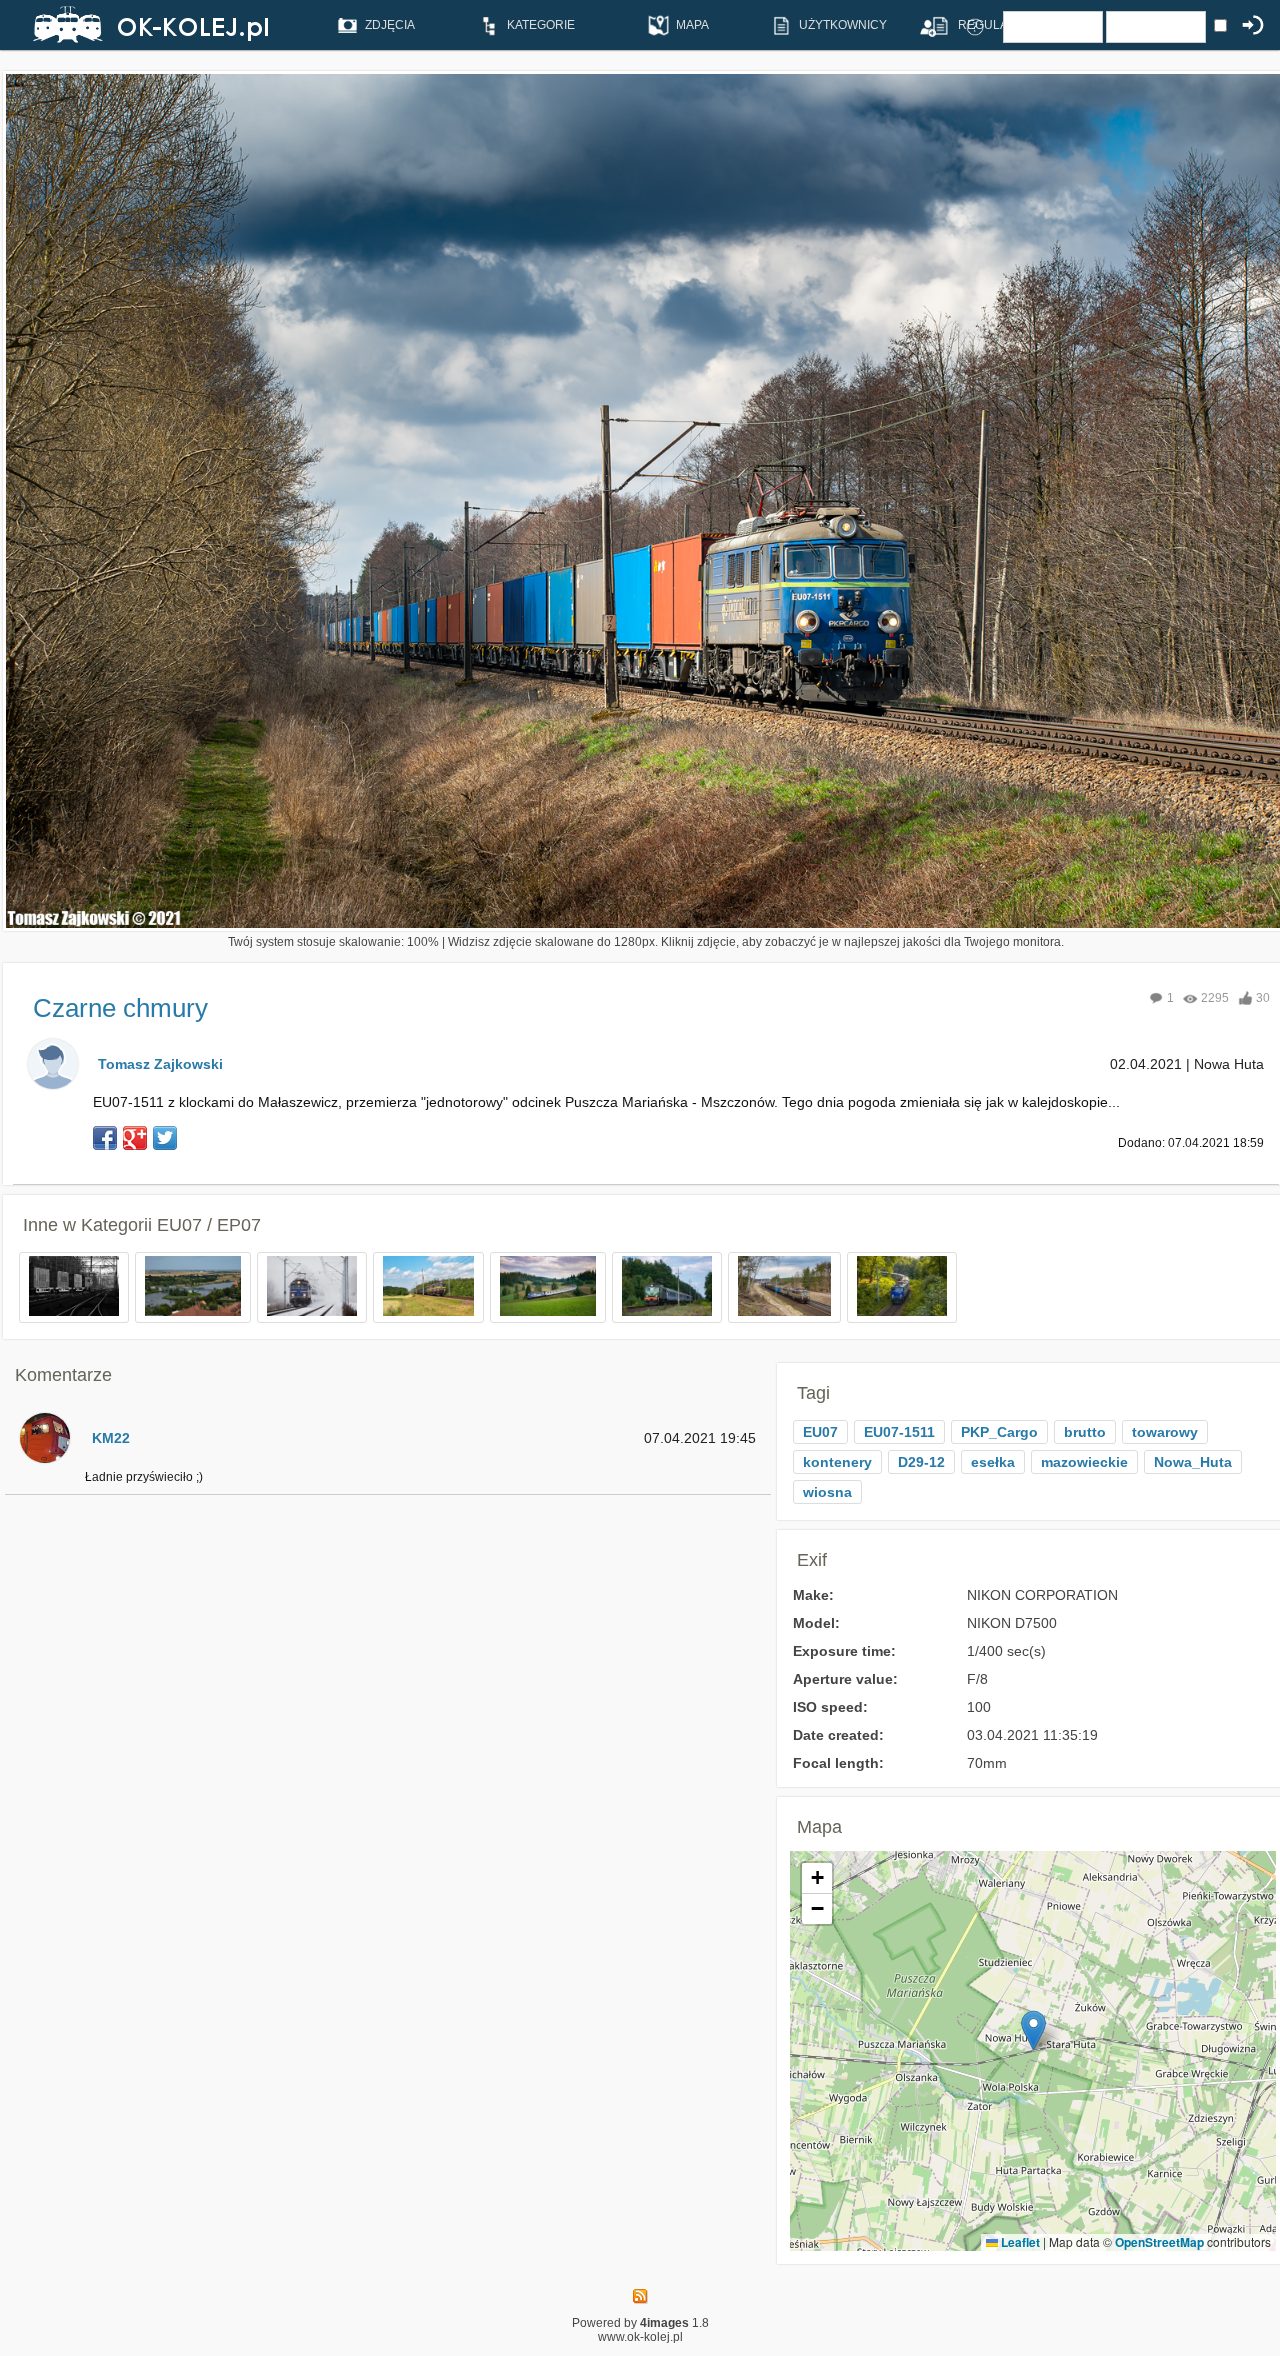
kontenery (837, 1462)
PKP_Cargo (999, 1432)
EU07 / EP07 (209, 1225)
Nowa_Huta (1193, 1462)
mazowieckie (1084, 1462)
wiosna (827, 1492)
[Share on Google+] (135, 1138)
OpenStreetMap (1159, 2242)
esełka (993, 1462)
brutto (1085, 1432)
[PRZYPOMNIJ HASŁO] (975, 26)
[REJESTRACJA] (927, 26)
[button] (1033, 2030)
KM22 (111, 1438)
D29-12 (921, 1462)
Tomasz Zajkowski (160, 1064)
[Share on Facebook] (105, 1138)
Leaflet (1019, 2242)
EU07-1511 (899, 1432)
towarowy (1165, 1432)
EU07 (820, 1432)
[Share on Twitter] (165, 1138)
